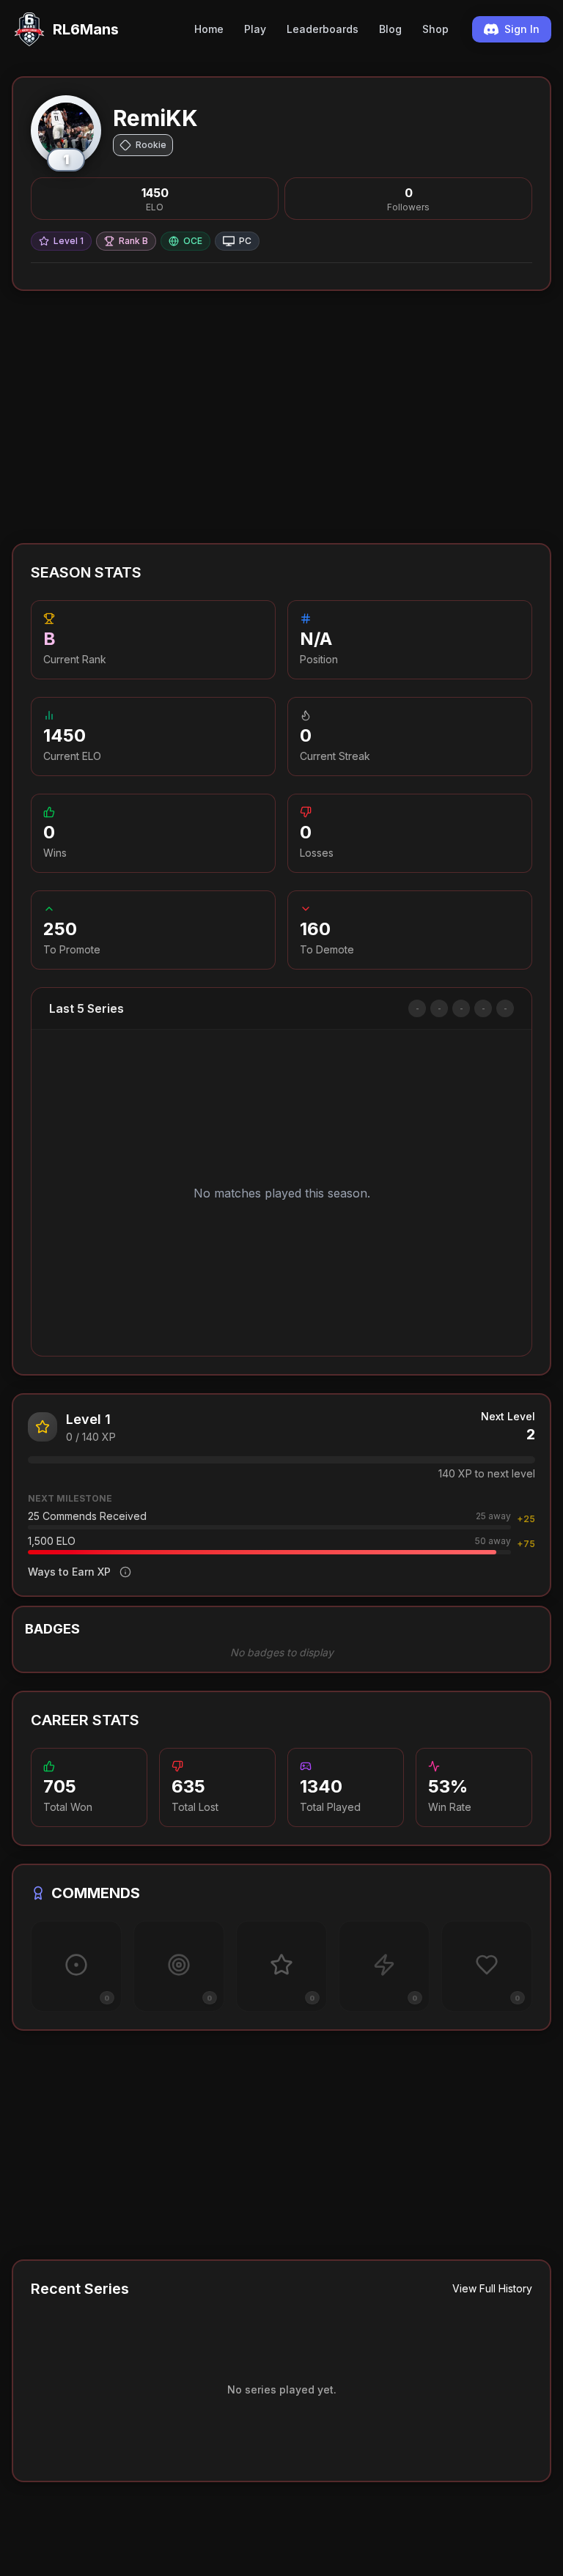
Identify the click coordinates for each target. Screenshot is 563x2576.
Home (209, 29)
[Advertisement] (281, 417)
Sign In (522, 29)
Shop (435, 29)
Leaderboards (323, 29)
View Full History (492, 2288)
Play (255, 29)
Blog (390, 29)
